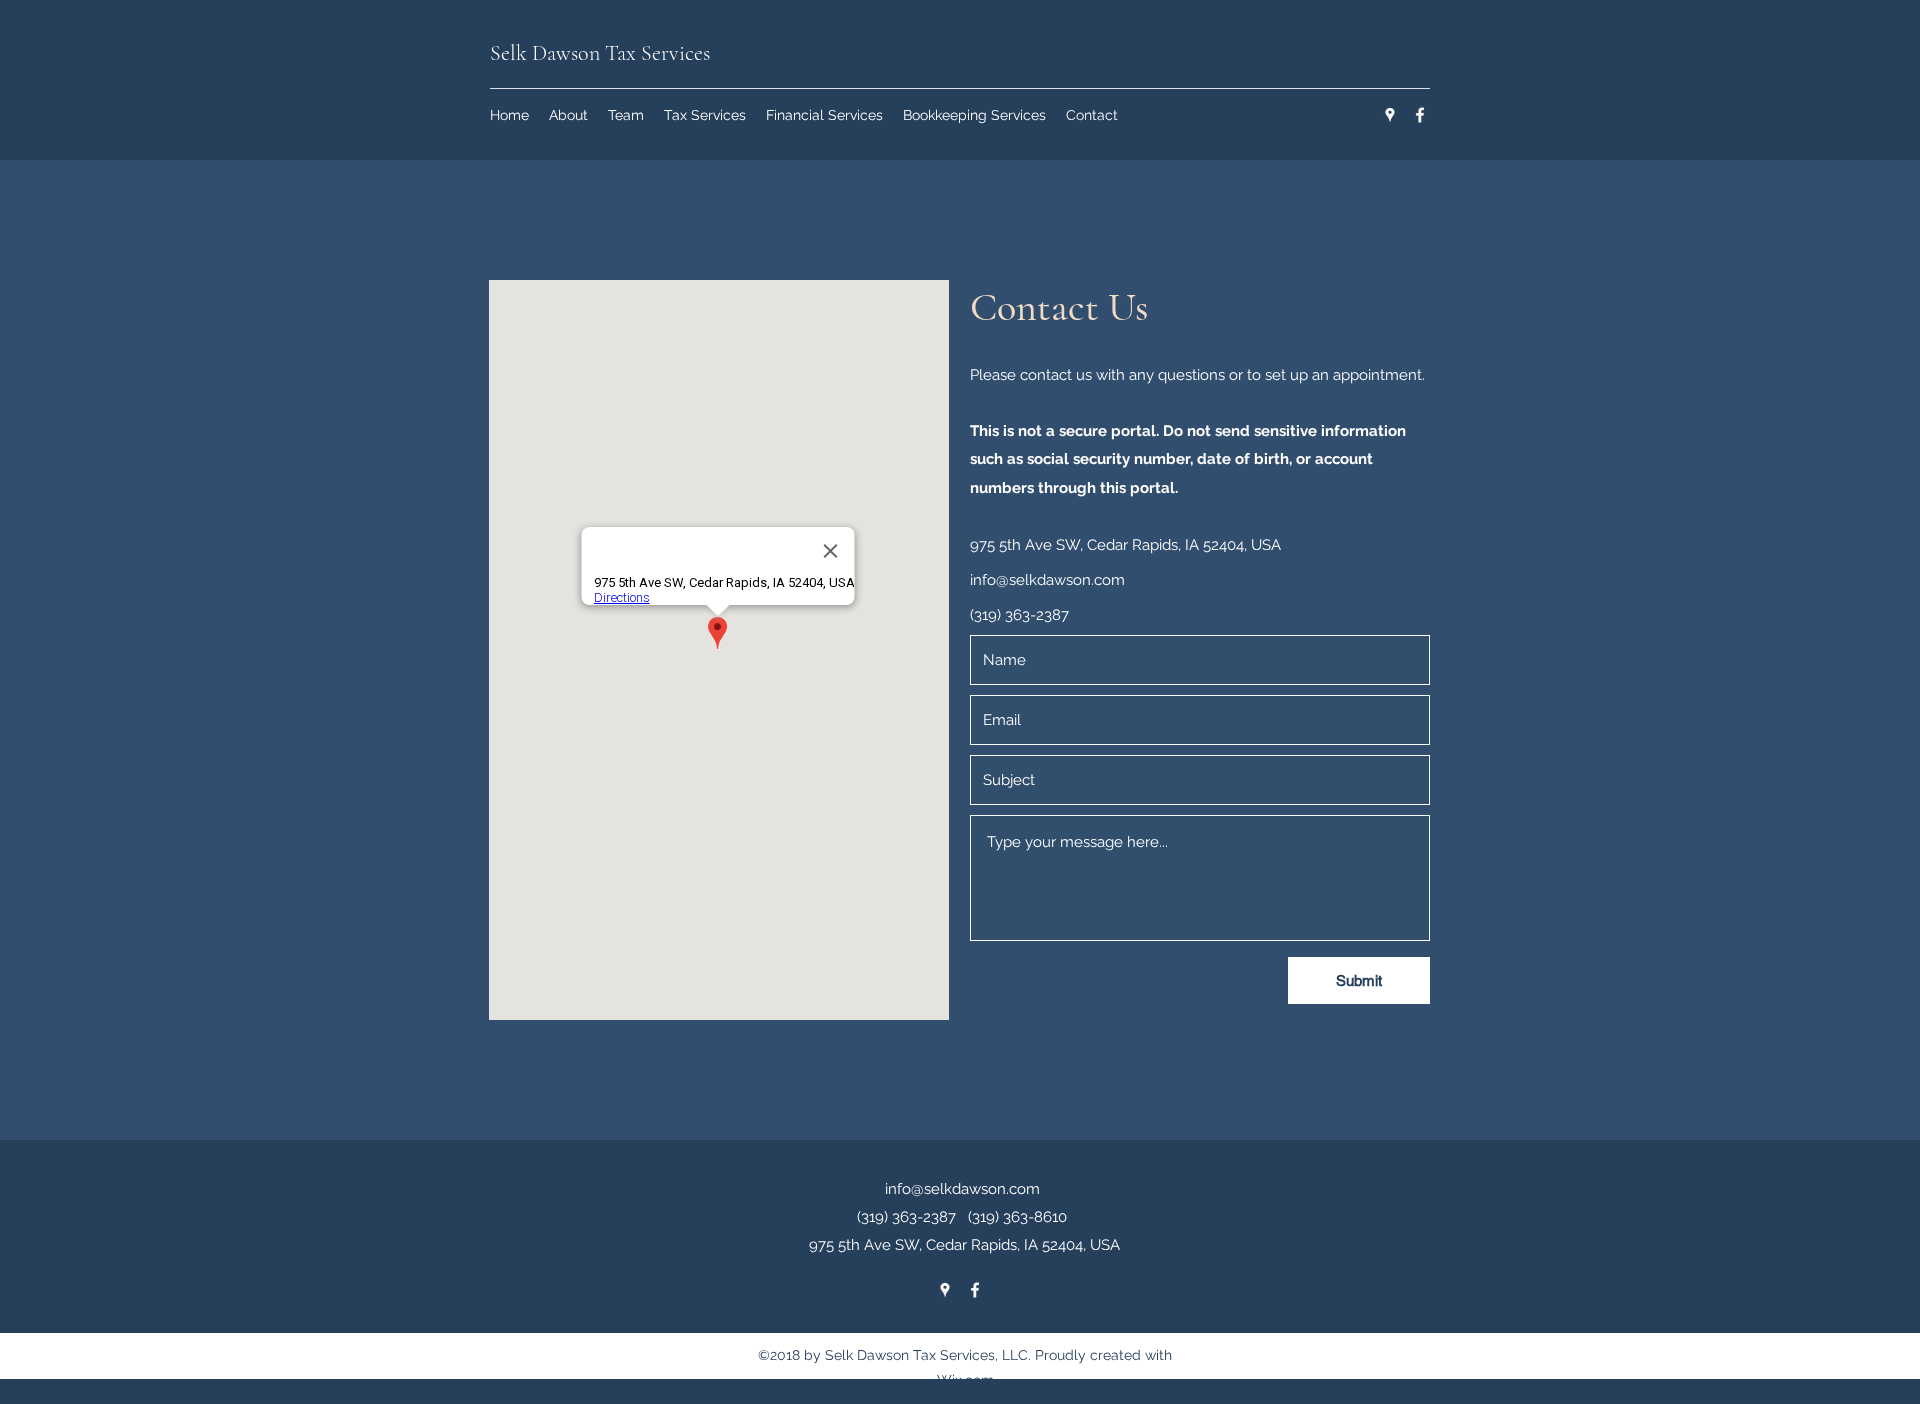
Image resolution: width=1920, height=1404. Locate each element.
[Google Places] (1390, 115)
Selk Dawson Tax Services (600, 53)
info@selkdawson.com (1047, 580)
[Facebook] (1420, 115)
